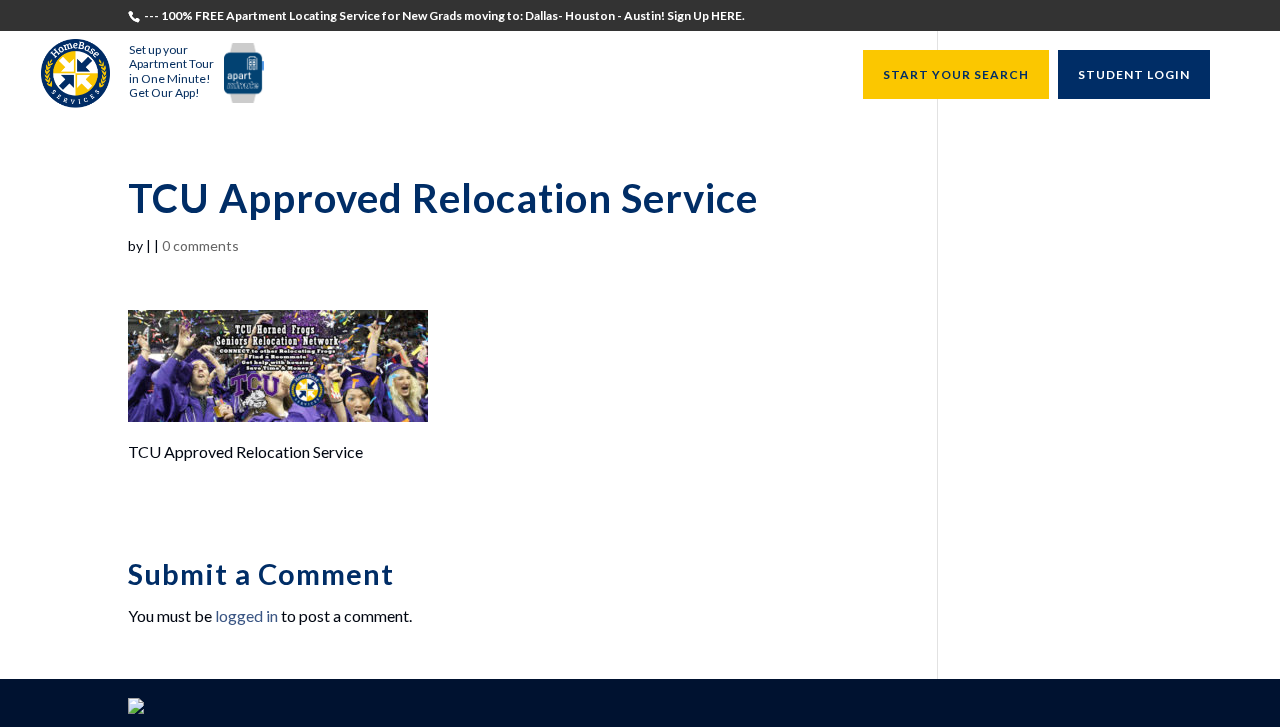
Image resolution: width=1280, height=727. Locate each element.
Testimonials (338, 75)
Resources (793, 75)
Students (436, 75)
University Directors (660, 75)
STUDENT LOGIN (1134, 74)
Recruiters (525, 75)
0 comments (200, 245)
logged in (246, 615)
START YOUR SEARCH (956, 74)
